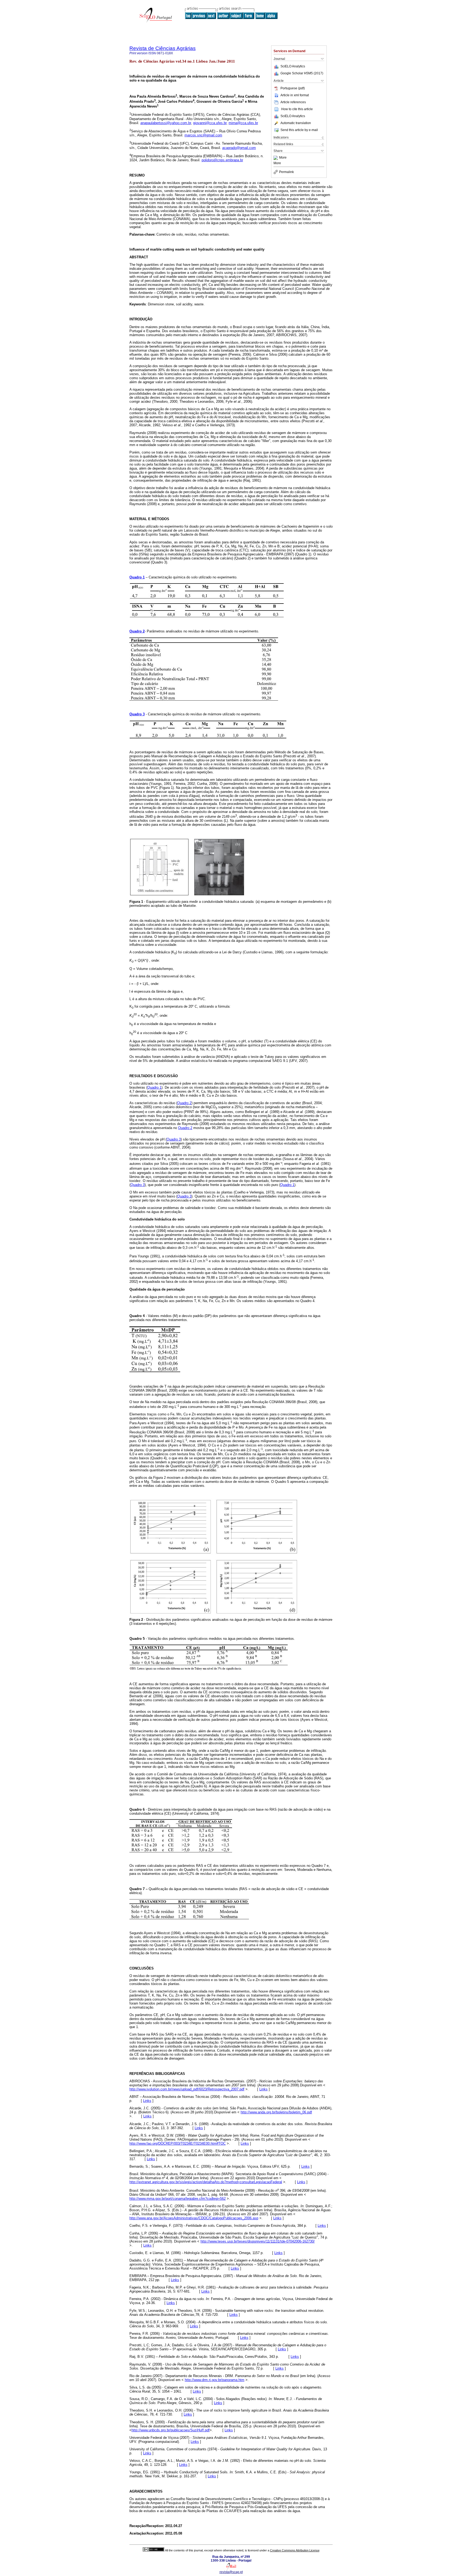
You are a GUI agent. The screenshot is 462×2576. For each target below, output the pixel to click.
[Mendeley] (276, 158)
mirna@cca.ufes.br (243, 123)
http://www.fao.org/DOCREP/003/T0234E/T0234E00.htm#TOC (178, 2143)
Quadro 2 (137, 631)
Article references (293, 102)
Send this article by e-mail (299, 130)
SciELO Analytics (293, 66)
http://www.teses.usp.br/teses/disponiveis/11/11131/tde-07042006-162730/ (258, 2241)
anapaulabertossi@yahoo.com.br (166, 123)
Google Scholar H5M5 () (302, 73)
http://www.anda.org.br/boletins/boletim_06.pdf (276, 2112)
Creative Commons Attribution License (295, 2550)
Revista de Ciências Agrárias (163, 48)
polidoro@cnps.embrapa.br (222, 160)
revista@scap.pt (231, 2572)
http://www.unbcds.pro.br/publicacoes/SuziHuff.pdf (171, 2430)
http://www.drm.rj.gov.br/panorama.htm (215, 2380)
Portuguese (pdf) (293, 88)
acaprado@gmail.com (239, 148)
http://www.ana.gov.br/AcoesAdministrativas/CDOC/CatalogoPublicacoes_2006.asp (194, 2218)
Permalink (286, 172)
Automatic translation (296, 123)
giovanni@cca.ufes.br (210, 123)
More (283, 158)
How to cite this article (297, 109)
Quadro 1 (137, 577)
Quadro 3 (137, 714)
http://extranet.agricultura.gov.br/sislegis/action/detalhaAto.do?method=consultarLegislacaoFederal (206, 2182)
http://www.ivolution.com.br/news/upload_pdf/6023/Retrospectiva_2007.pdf (187, 2089)
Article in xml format (295, 95)
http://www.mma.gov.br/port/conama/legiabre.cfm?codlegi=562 (178, 2199)
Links (263, 2089)
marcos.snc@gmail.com (203, 135)
